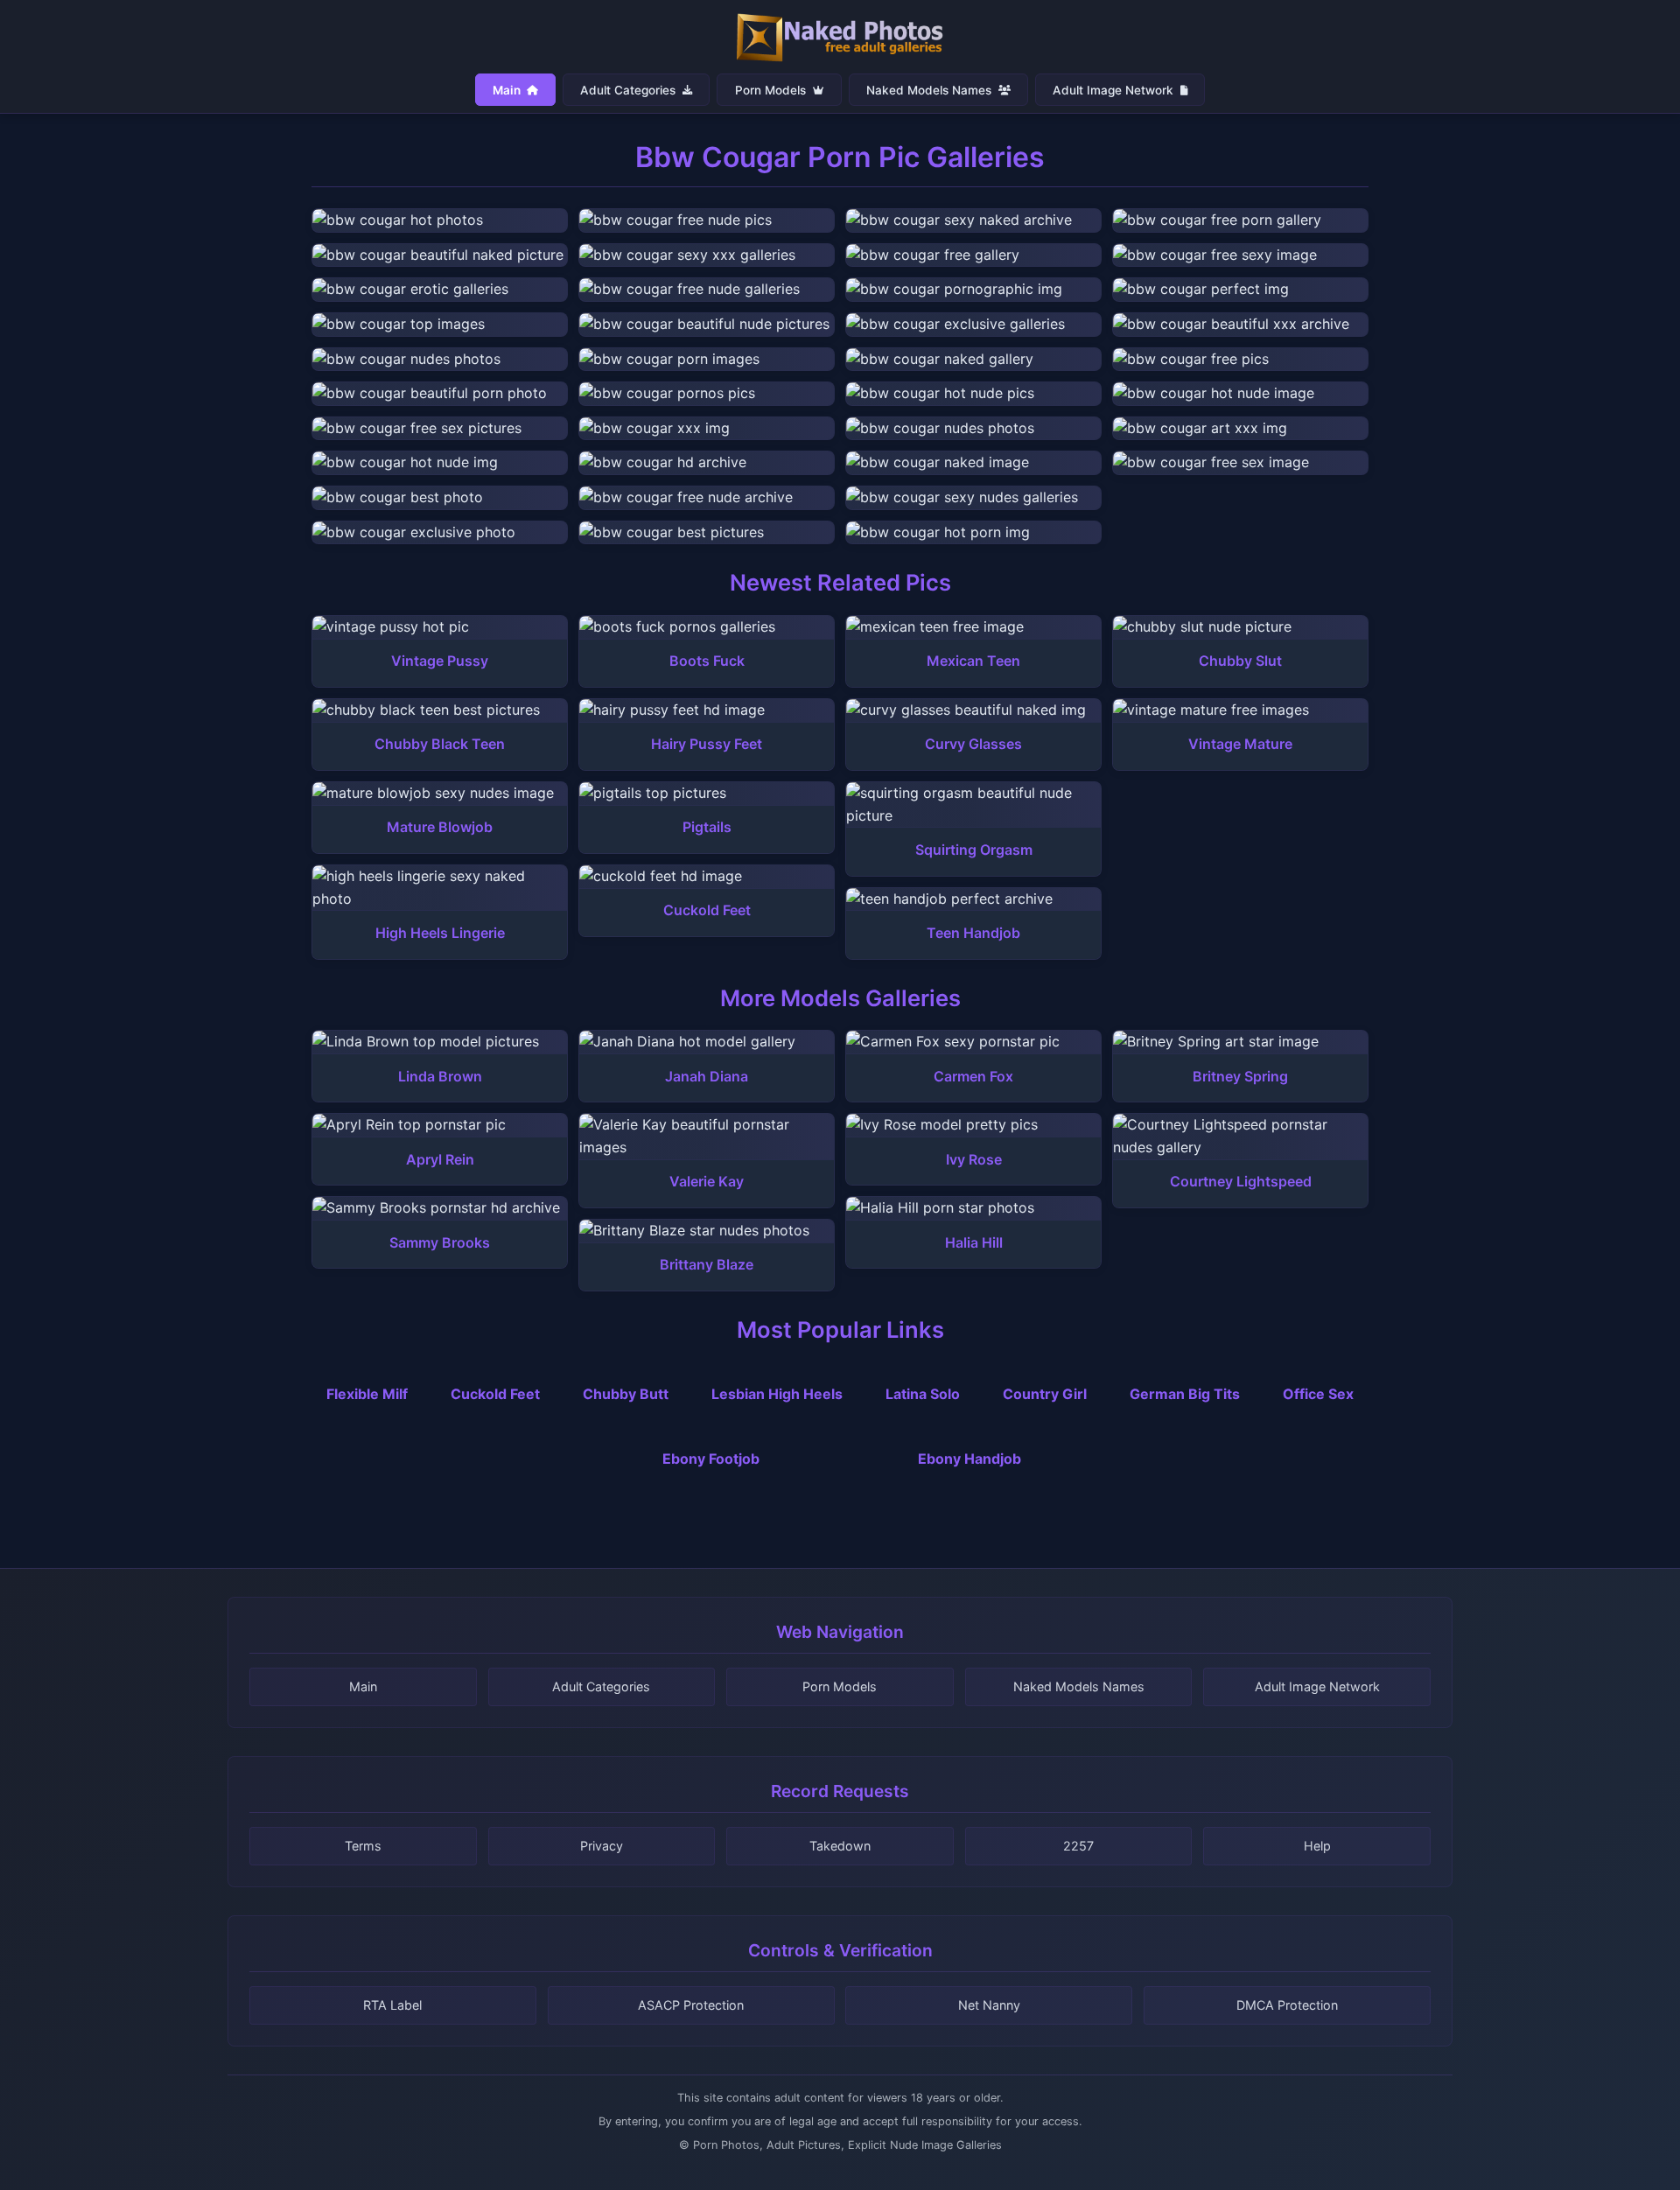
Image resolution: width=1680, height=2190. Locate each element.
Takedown (840, 1846)
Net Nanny (989, 2005)
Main (508, 89)
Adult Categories (630, 89)
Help (1317, 1846)
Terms (363, 1846)
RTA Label (392, 2005)
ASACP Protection (691, 2005)
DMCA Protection (1287, 2005)
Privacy (602, 1846)
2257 (1078, 1846)
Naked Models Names (931, 89)
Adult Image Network (1115, 89)
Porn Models (772, 89)
